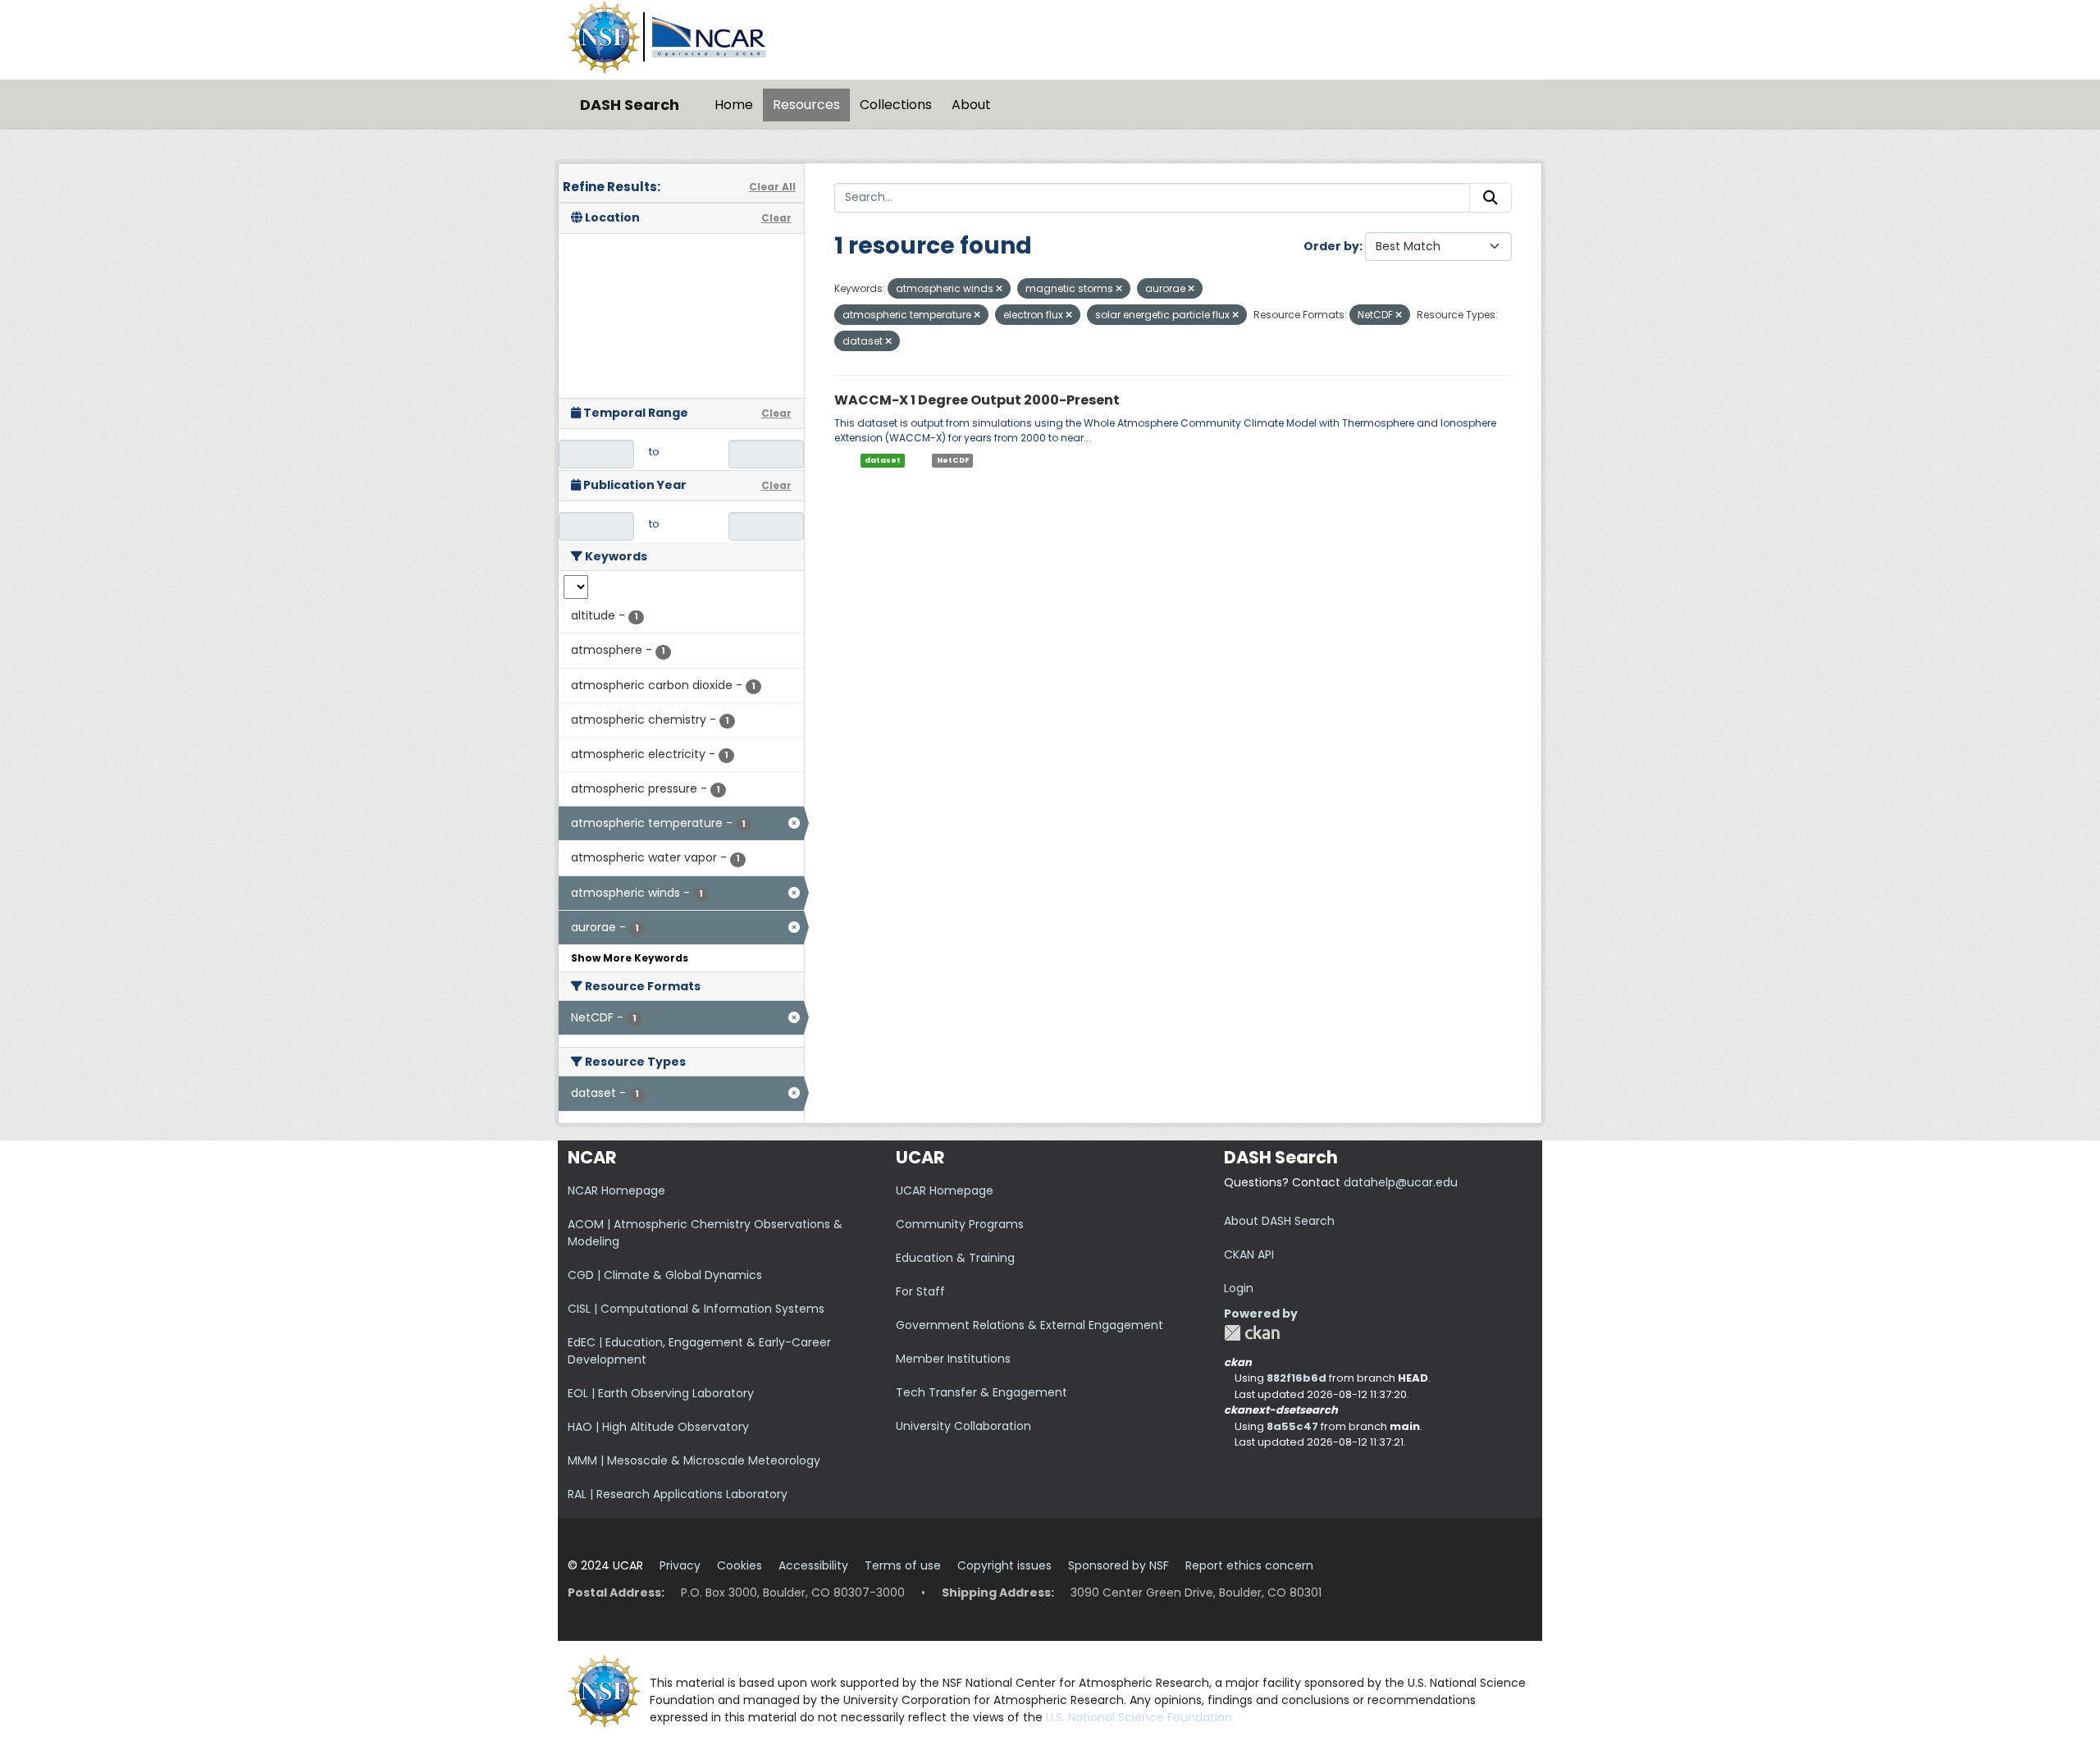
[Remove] (999, 289)
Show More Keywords (630, 958)
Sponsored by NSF (1118, 1565)
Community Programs (960, 1224)
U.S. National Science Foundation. (1140, 1717)
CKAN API (1249, 1254)
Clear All (772, 187)
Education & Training (955, 1258)
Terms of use (903, 1565)
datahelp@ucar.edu (1401, 1182)
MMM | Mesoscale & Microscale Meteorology (694, 1460)
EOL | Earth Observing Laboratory (661, 1393)
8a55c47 (1292, 1426)
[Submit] (1491, 198)
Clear (776, 218)
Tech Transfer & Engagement (982, 1392)
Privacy (680, 1565)
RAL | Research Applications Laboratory (678, 1494)
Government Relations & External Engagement (1029, 1325)
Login (1239, 1288)
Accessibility (813, 1565)
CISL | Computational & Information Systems (696, 1309)
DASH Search (630, 105)
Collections (896, 105)
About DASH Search (1279, 1221)
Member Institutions (953, 1359)
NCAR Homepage (616, 1190)
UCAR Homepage (945, 1190)
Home (734, 105)
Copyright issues (1004, 1565)
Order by (1331, 246)
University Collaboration (963, 1426)
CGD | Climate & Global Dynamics (665, 1275)
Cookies (740, 1565)
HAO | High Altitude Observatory (658, 1427)
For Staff (920, 1291)
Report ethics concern (1249, 1565)
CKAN (1252, 1333)
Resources (806, 105)
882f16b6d (1297, 1378)
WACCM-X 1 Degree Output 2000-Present (977, 400)
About (971, 105)
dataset (883, 460)
